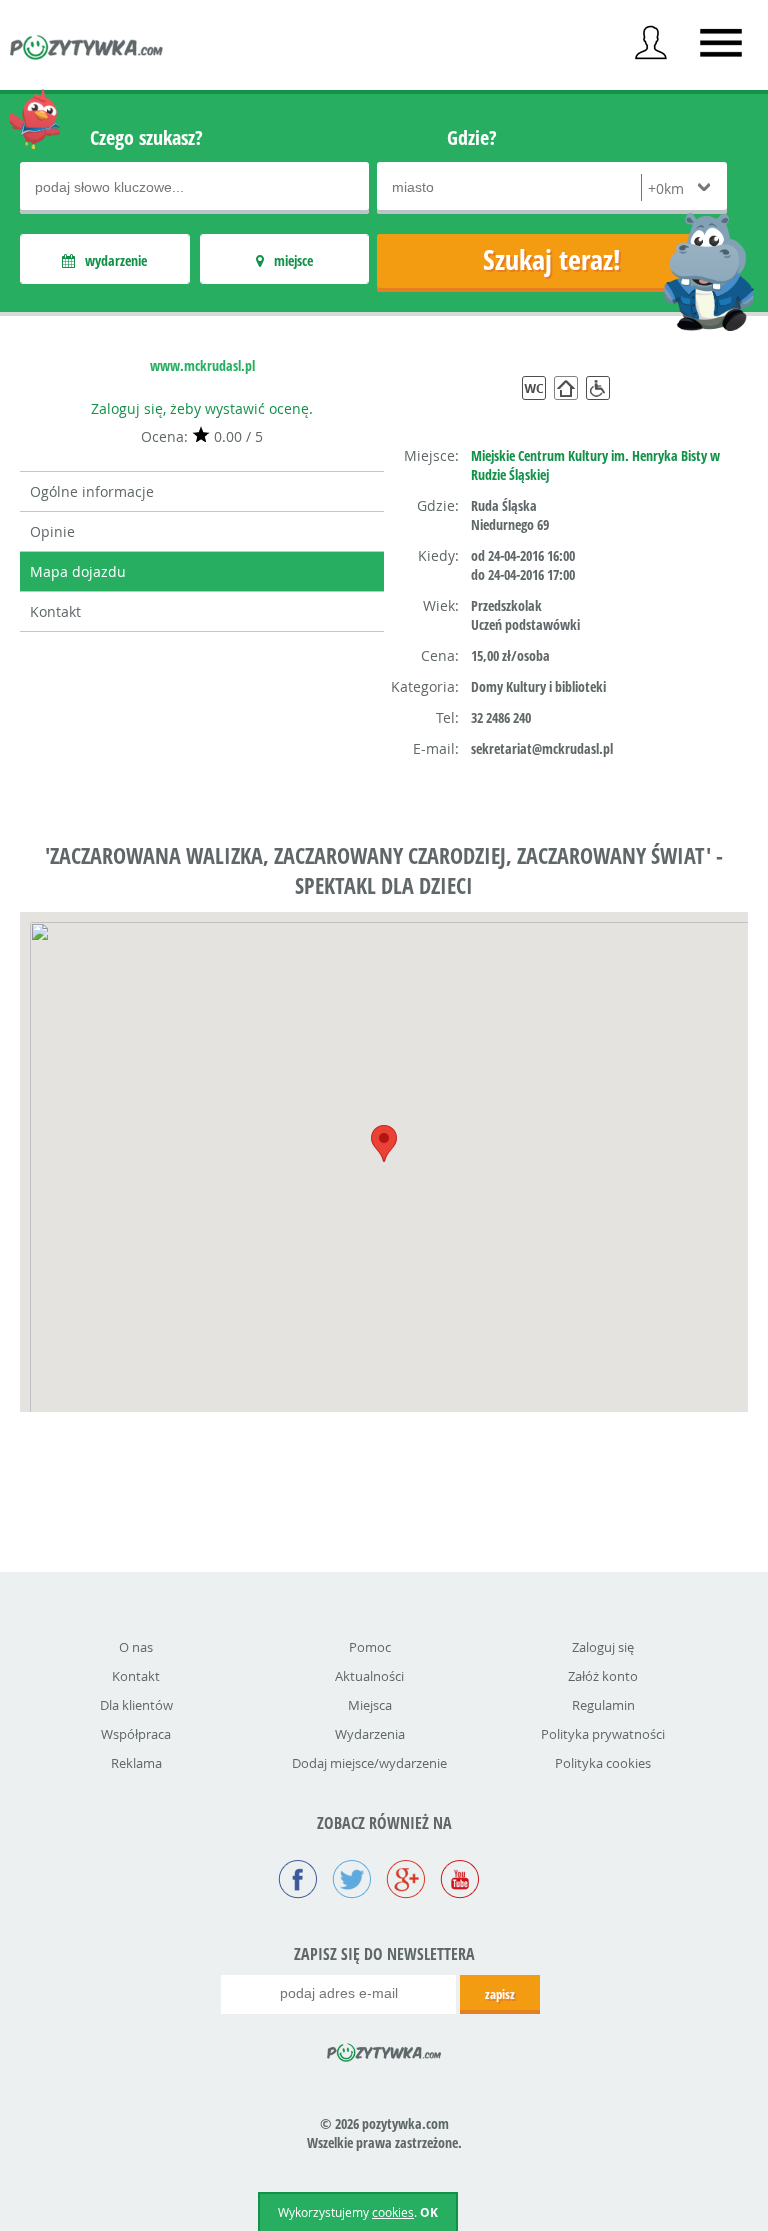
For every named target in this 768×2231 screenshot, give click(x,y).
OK (429, 2212)
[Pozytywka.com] (384, 2049)
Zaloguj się (603, 1647)
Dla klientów (136, 1705)
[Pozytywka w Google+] (406, 1881)
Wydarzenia (370, 1734)
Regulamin (603, 1705)
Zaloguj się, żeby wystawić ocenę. (202, 408)
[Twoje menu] (651, 43)
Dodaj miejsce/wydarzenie (369, 1763)
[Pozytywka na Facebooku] (298, 1881)
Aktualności (369, 1676)
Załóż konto (603, 1676)
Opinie (52, 531)
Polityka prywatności (603, 1734)
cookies (393, 2212)
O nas (136, 1647)
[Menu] (721, 43)
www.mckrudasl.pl (202, 365)
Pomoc (370, 1647)
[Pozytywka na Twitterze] (352, 1881)
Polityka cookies (603, 1763)
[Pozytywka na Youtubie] (460, 1881)
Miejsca (370, 1705)
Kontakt (55, 611)
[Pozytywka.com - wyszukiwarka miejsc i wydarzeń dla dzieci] (87, 50)
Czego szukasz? (146, 137)
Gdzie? (472, 137)
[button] (384, 1143)
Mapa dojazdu (78, 571)
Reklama (136, 1763)
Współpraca (136, 1734)
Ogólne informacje (92, 491)
